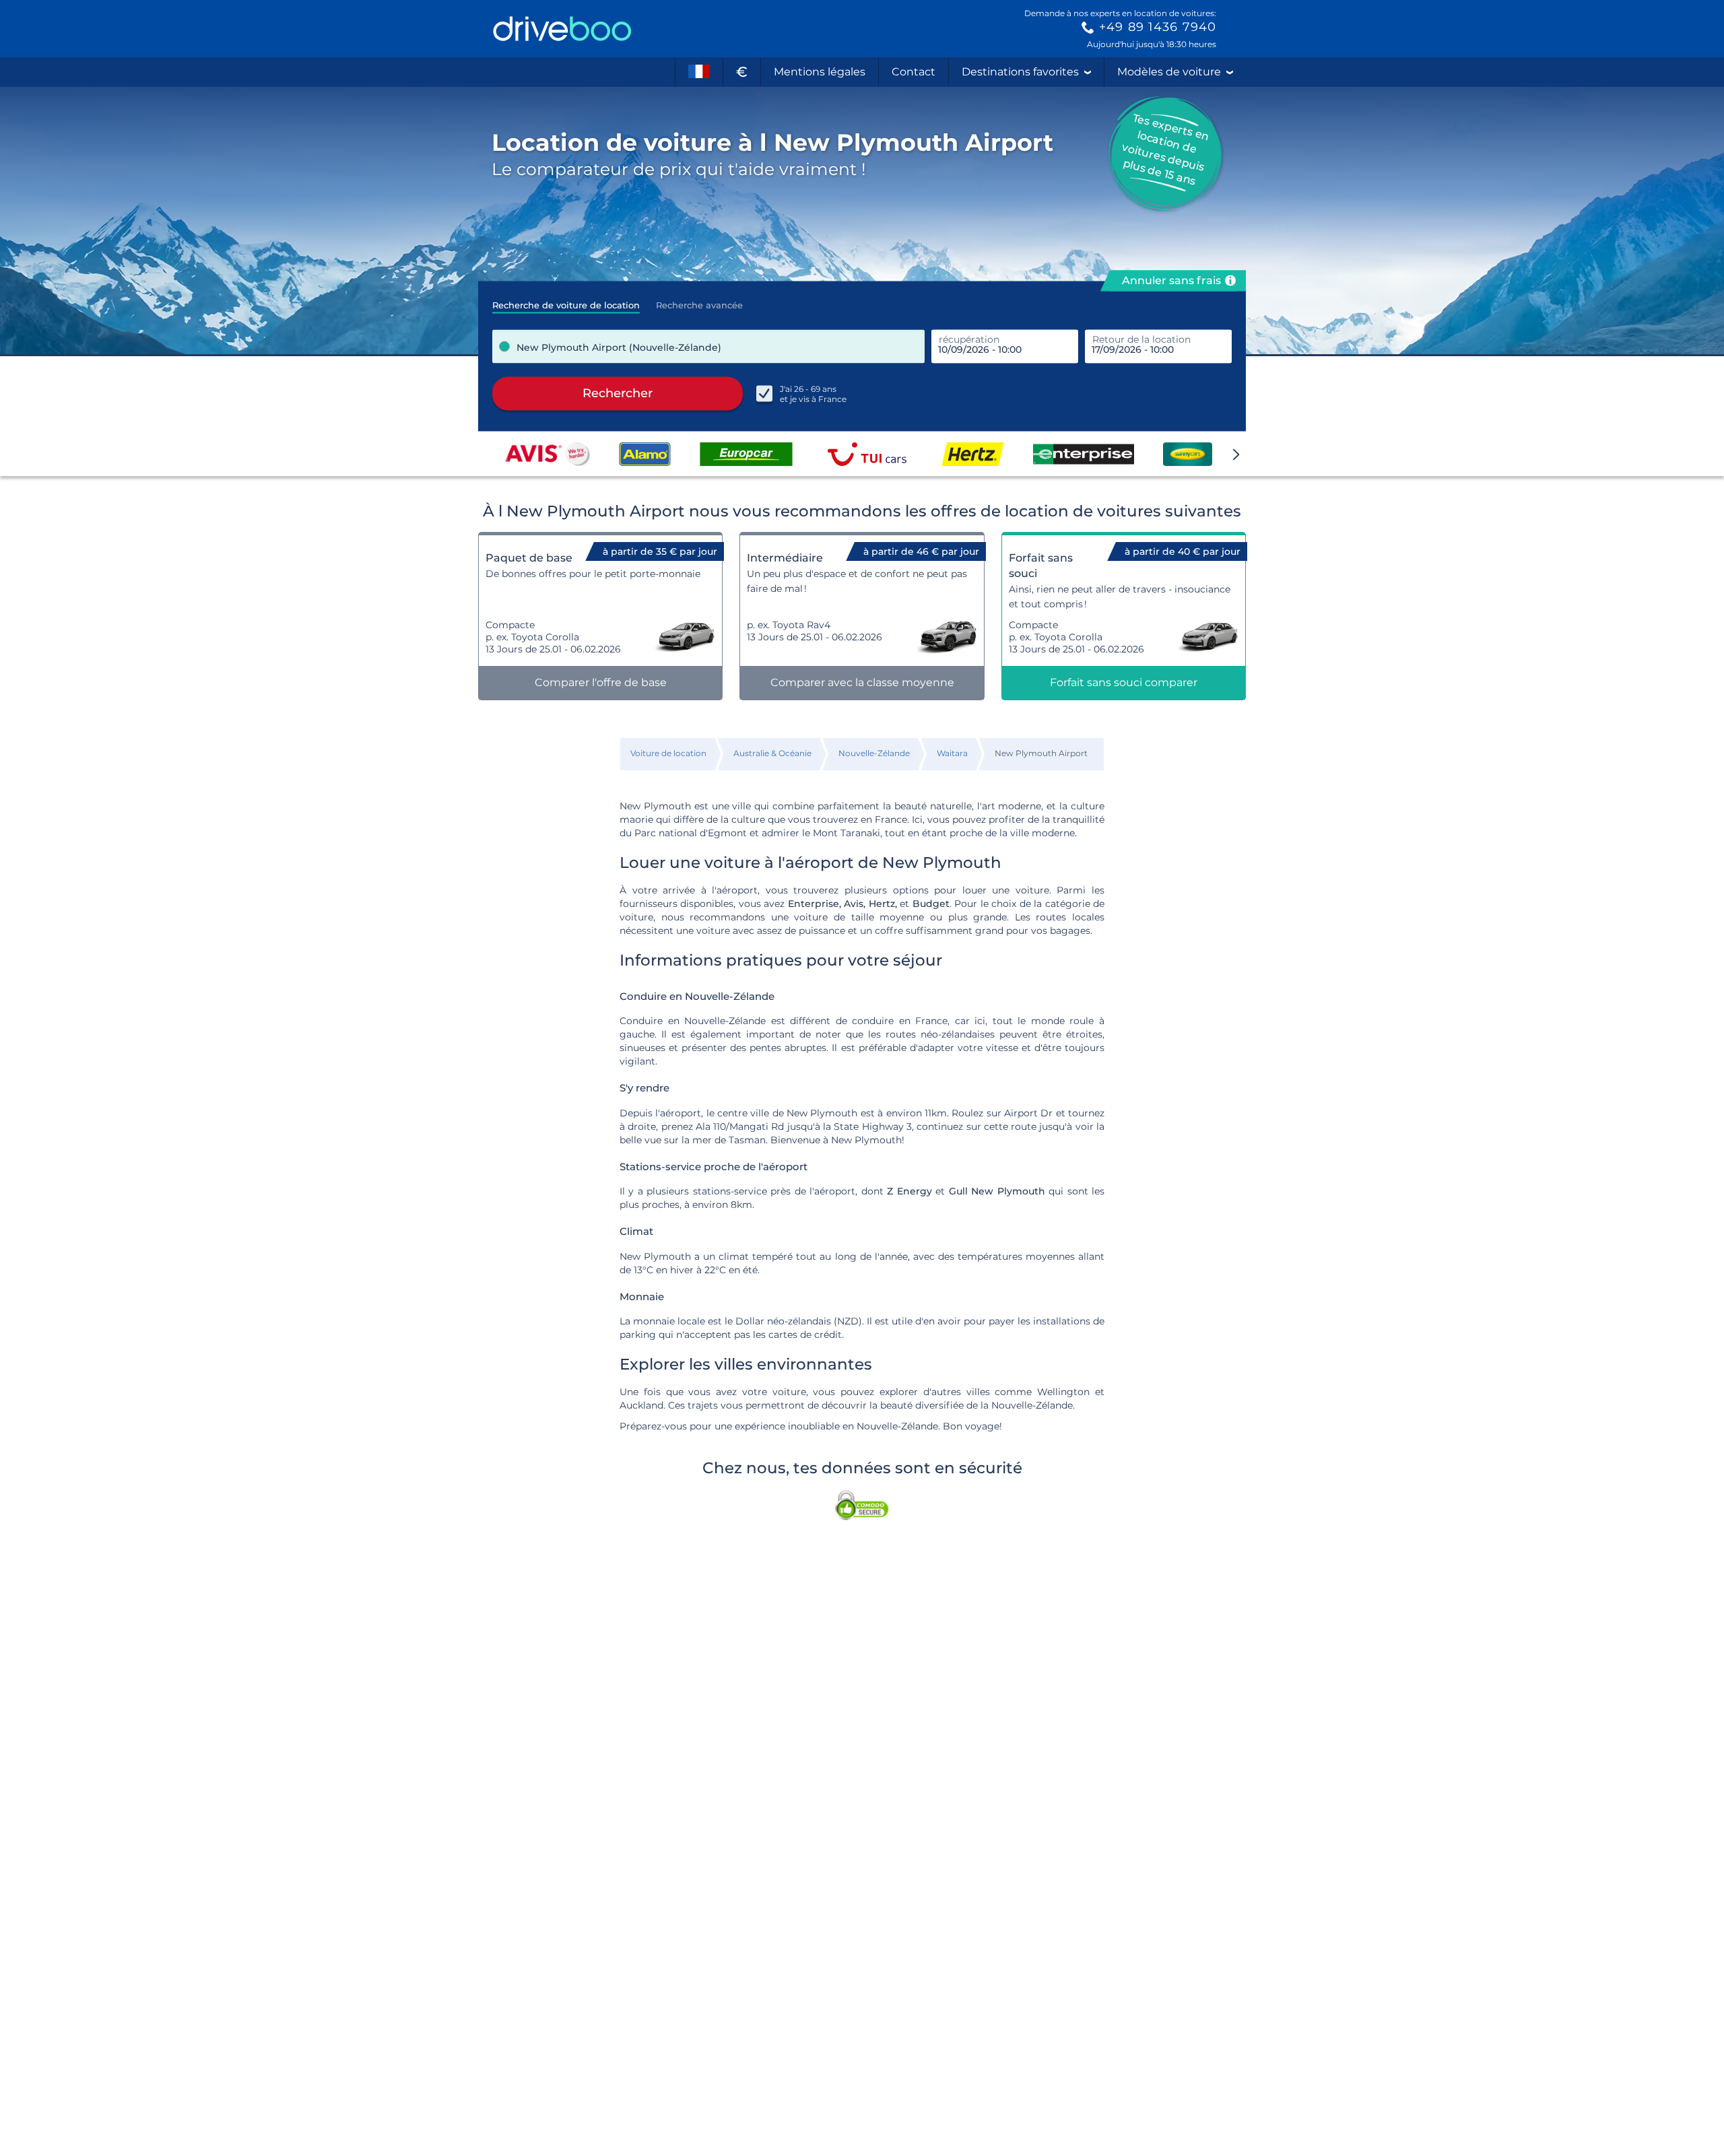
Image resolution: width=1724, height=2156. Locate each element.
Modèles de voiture (1169, 72)
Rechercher (618, 393)
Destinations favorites (1020, 72)
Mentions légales (820, 72)
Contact (914, 72)
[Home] (562, 29)
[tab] (566, 301)
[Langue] (699, 72)
